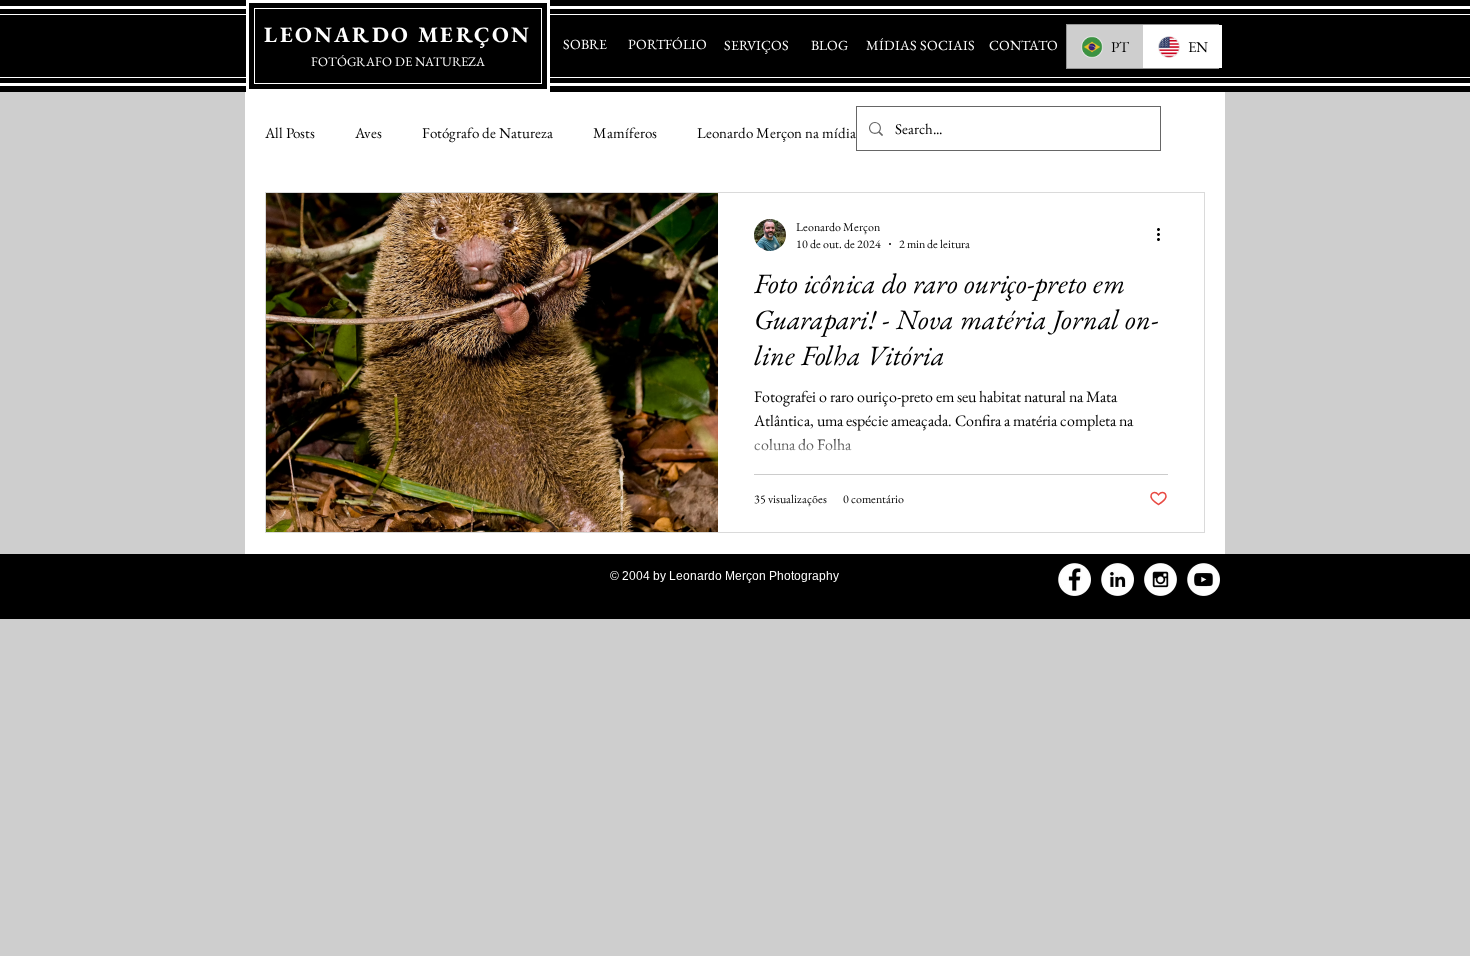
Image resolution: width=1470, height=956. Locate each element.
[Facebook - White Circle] (1074, 579)
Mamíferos (625, 132)
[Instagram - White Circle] (1160, 579)
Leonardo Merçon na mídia (776, 132)
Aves (368, 132)
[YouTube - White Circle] (1203, 579)
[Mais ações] (1165, 235)
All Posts (290, 132)
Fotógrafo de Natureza (487, 132)
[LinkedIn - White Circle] (1117, 579)
